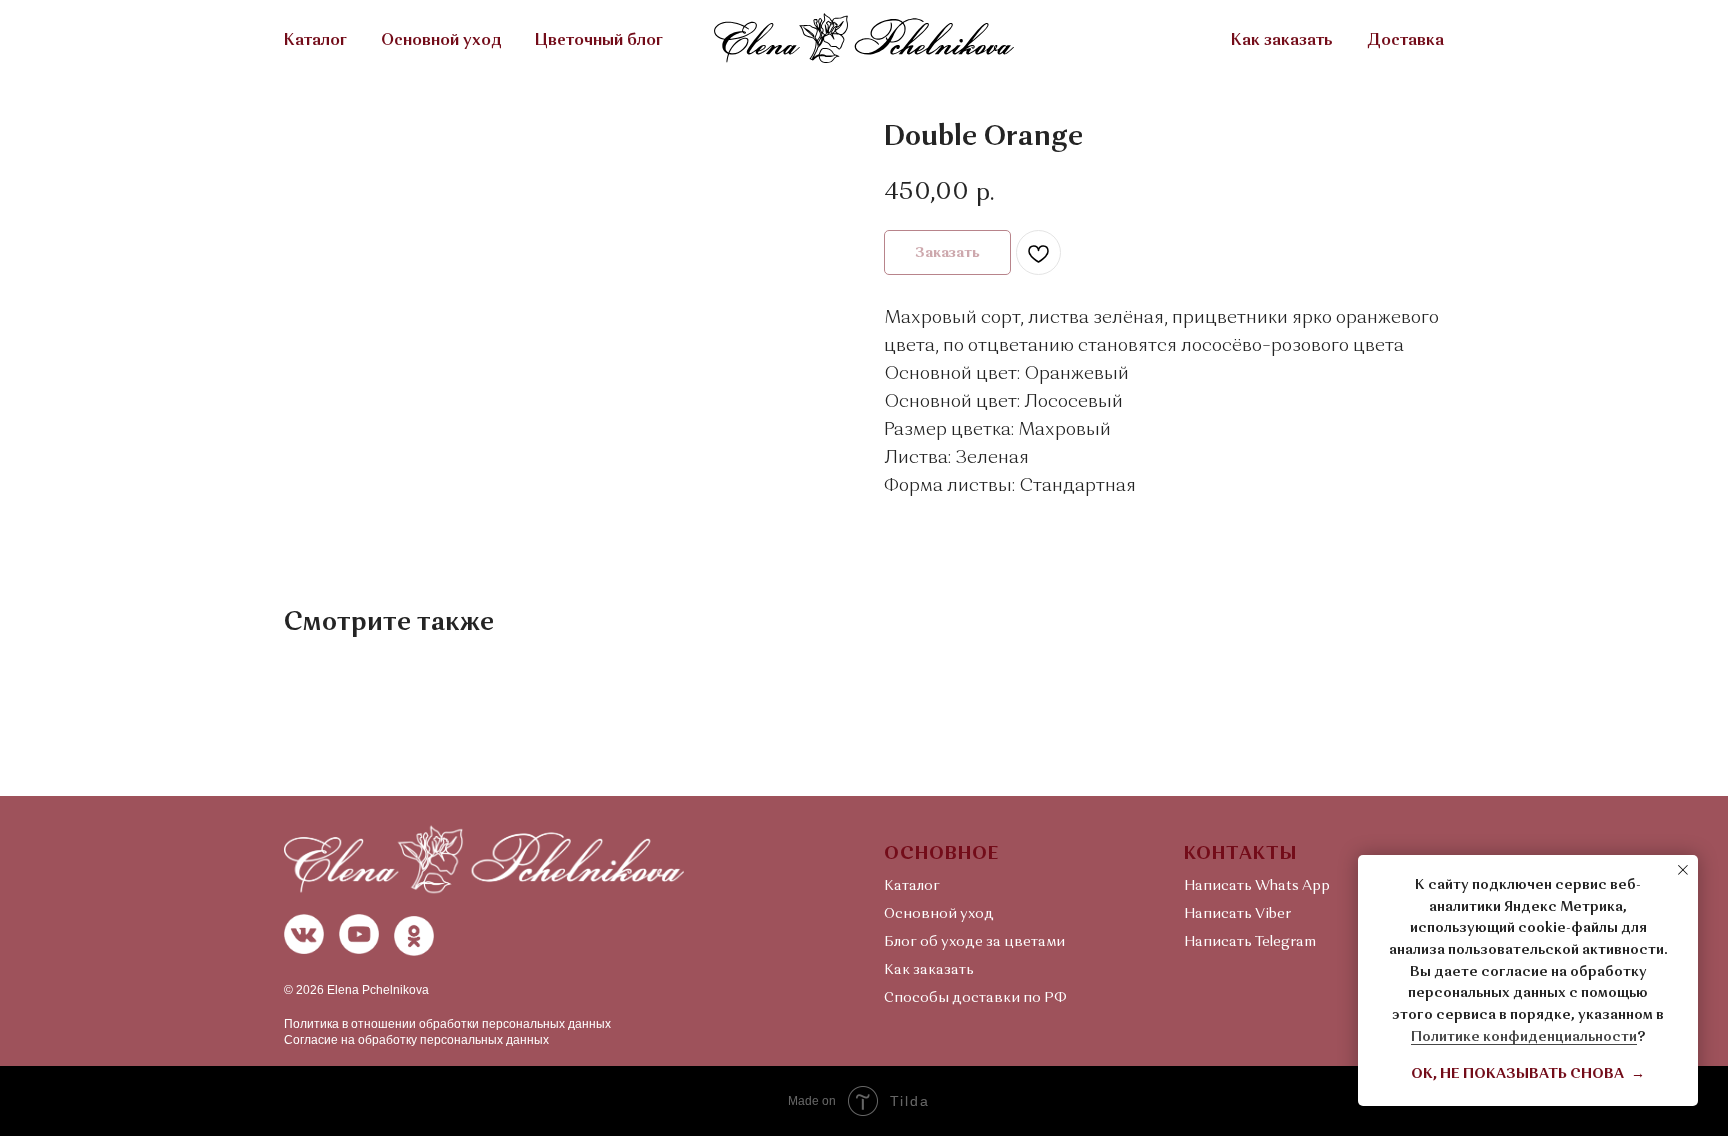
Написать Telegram (1250, 942)
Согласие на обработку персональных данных (416, 1040)
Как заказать (1282, 41)
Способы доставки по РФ (975, 998)
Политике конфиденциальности (1524, 1037)
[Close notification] (1683, 870)
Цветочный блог (599, 41)
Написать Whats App (1257, 886)
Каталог (315, 41)
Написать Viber (1237, 914)
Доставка (1405, 41)
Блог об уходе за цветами (974, 942)
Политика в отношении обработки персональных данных (447, 1024)
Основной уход (441, 41)
